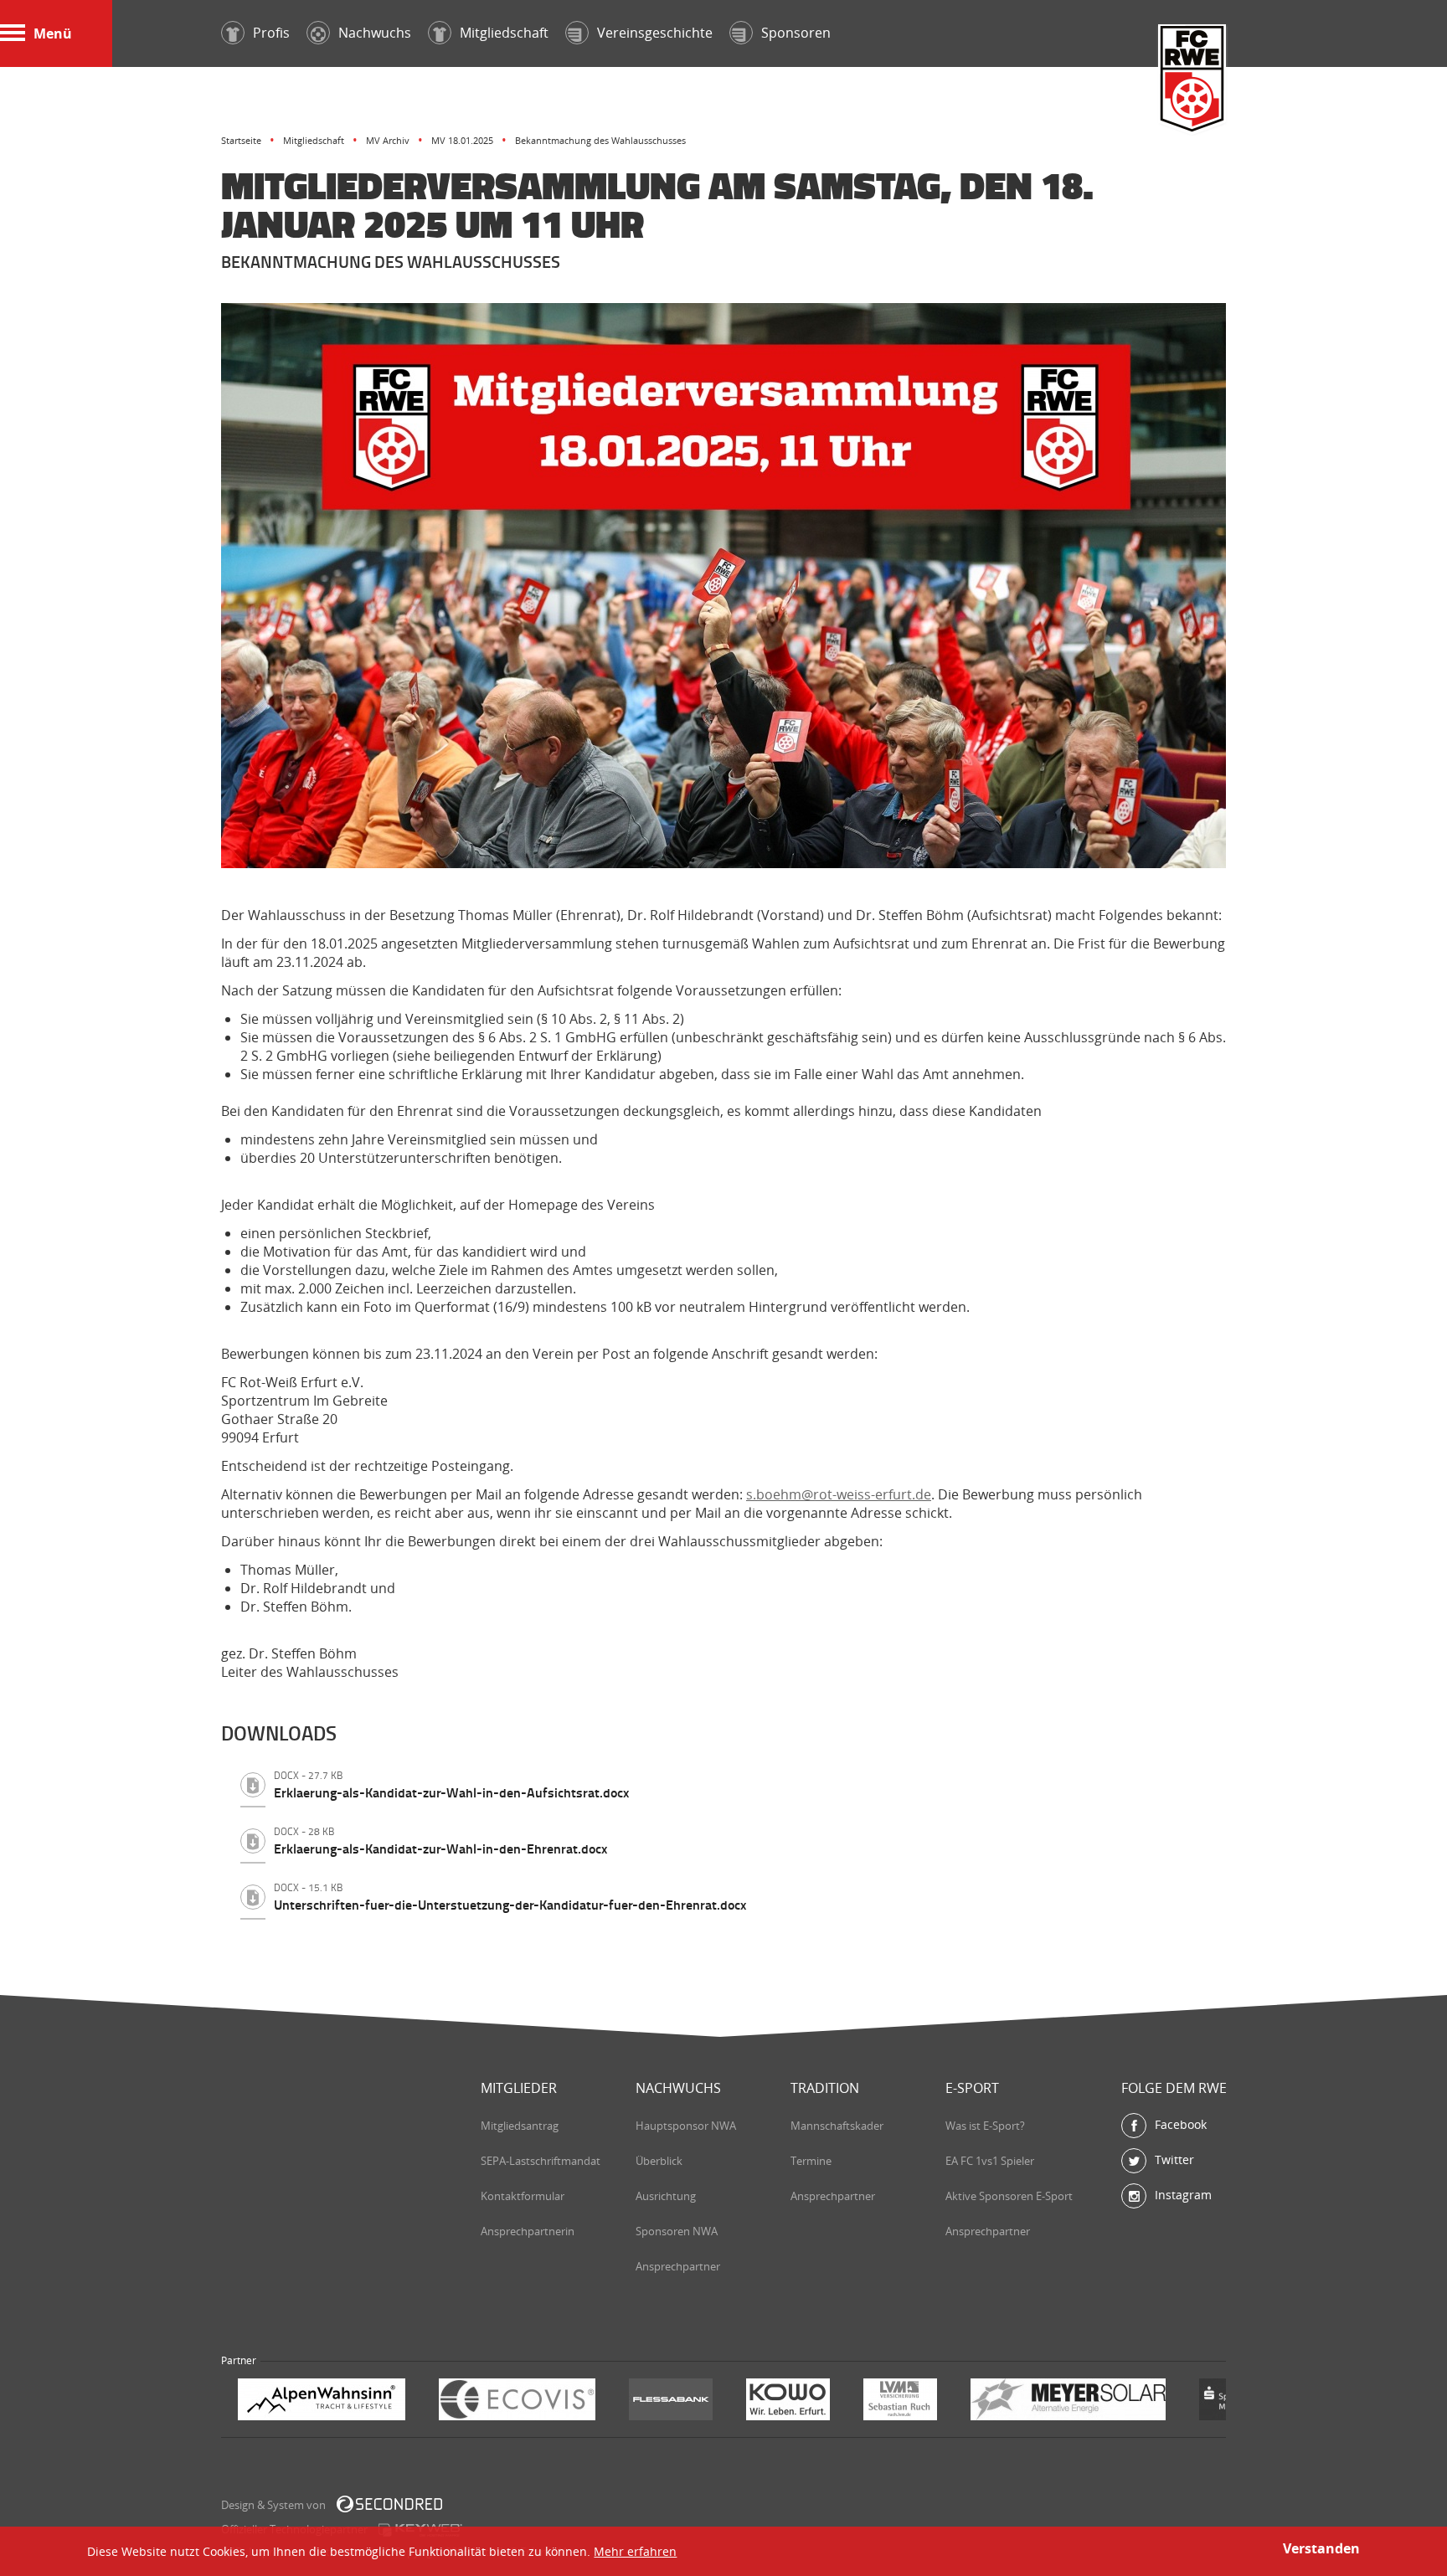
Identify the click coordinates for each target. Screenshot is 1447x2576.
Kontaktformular (523, 2196)
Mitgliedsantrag (520, 2126)
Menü (53, 33)
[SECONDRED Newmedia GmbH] (389, 2504)
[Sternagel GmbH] (1146, 2401)
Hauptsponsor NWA (686, 2126)
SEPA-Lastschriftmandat (541, 2161)
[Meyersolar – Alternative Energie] (867, 2401)
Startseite (241, 140)
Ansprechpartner (678, 2266)
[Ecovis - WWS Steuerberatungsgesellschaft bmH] (316, 2401)
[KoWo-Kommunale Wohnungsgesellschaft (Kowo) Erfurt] (587, 2401)
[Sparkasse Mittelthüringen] (1040, 2401)
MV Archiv (388, 140)
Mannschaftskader (837, 2126)
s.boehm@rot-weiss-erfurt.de (839, 1494)
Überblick (659, 2161)
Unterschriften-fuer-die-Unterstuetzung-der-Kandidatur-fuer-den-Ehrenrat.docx (510, 1897)
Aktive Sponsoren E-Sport (1009, 2196)
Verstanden (1321, 2548)
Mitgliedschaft (314, 140)
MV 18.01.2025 (462, 140)
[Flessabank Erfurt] (470, 2401)
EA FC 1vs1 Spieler (990, 2161)
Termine (811, 2161)
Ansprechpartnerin (528, 2231)
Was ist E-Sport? (985, 2126)
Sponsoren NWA (677, 2231)
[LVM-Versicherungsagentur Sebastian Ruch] (699, 2401)
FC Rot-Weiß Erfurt (1192, 81)
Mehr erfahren (635, 2551)
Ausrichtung (666, 2196)
